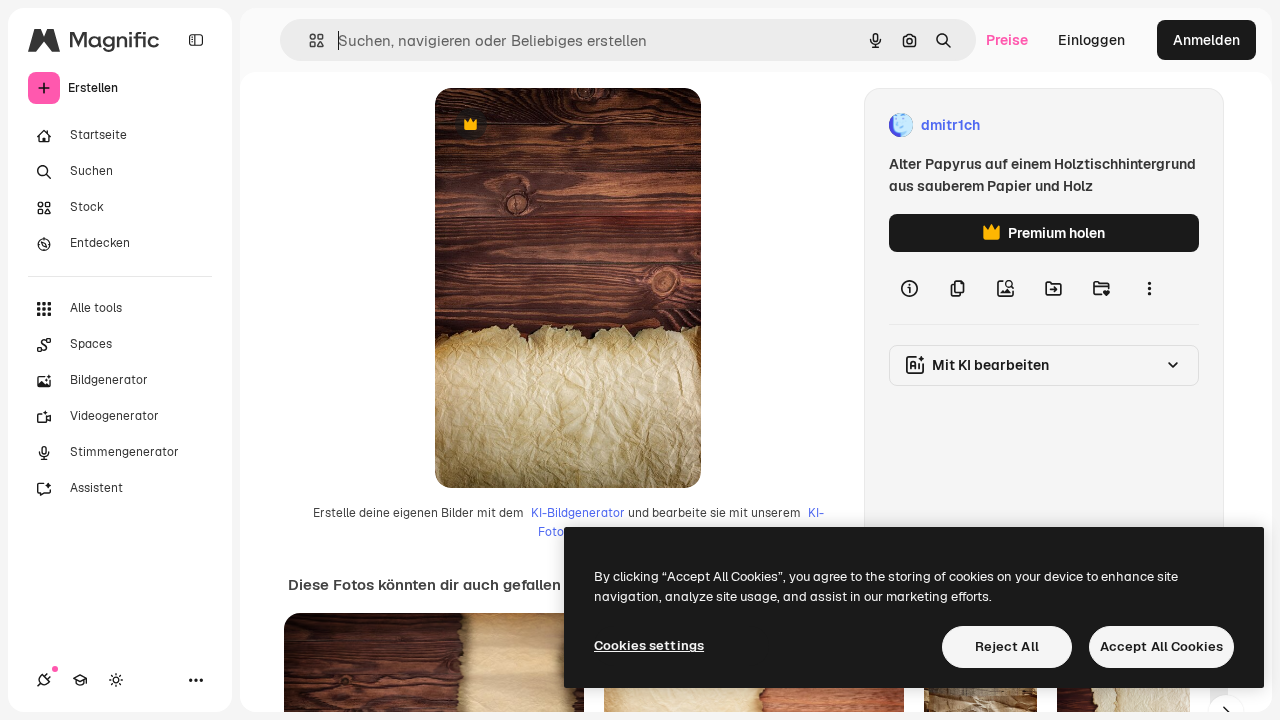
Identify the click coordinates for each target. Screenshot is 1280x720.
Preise (1007, 40)
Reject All (1007, 646)
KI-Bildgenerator (578, 513)
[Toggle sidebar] (196, 40)
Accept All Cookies (1161, 646)
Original (563, 125)
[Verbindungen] (44, 680)
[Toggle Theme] (116, 680)
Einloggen (1091, 40)
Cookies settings (649, 645)
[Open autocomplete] (308, 40)
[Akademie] (80, 680)
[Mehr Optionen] (1149, 288)
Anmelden (1206, 40)
